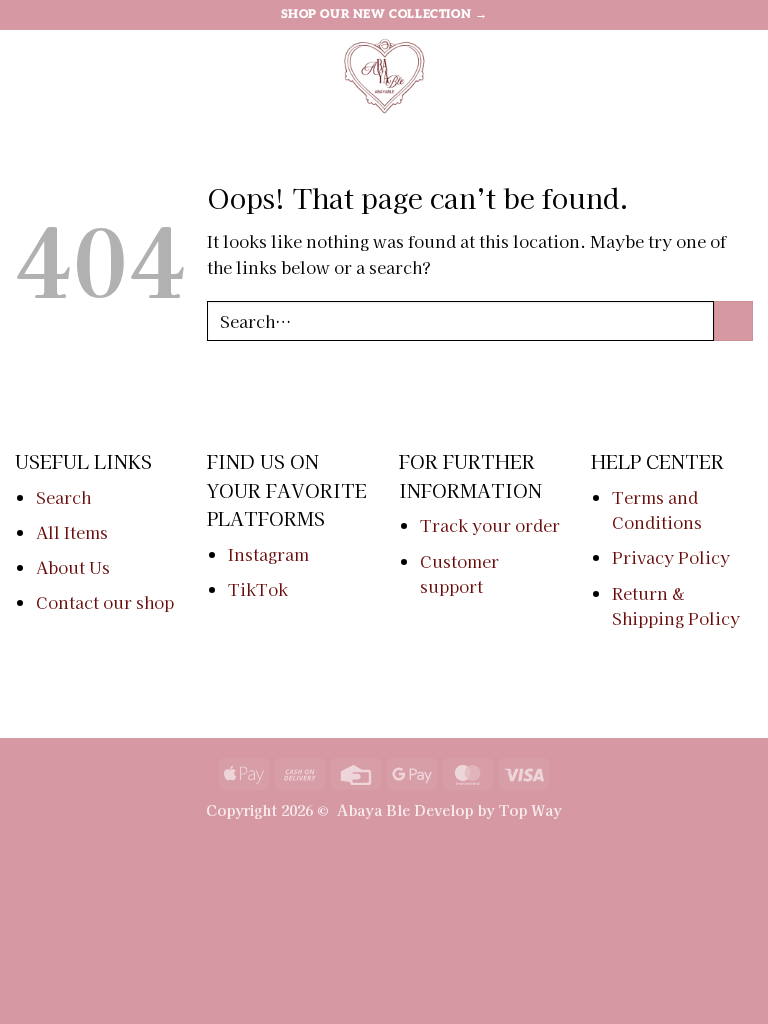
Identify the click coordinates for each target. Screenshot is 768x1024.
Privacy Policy (671, 557)
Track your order (490, 525)
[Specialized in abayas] (384, 75)
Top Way (530, 809)
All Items (72, 532)
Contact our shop (105, 602)
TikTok (258, 589)
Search (63, 497)
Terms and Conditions (657, 510)
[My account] (709, 75)
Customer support (459, 574)
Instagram (268, 554)
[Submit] (733, 320)
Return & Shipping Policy (676, 606)
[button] (27, 74)
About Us (73, 567)
